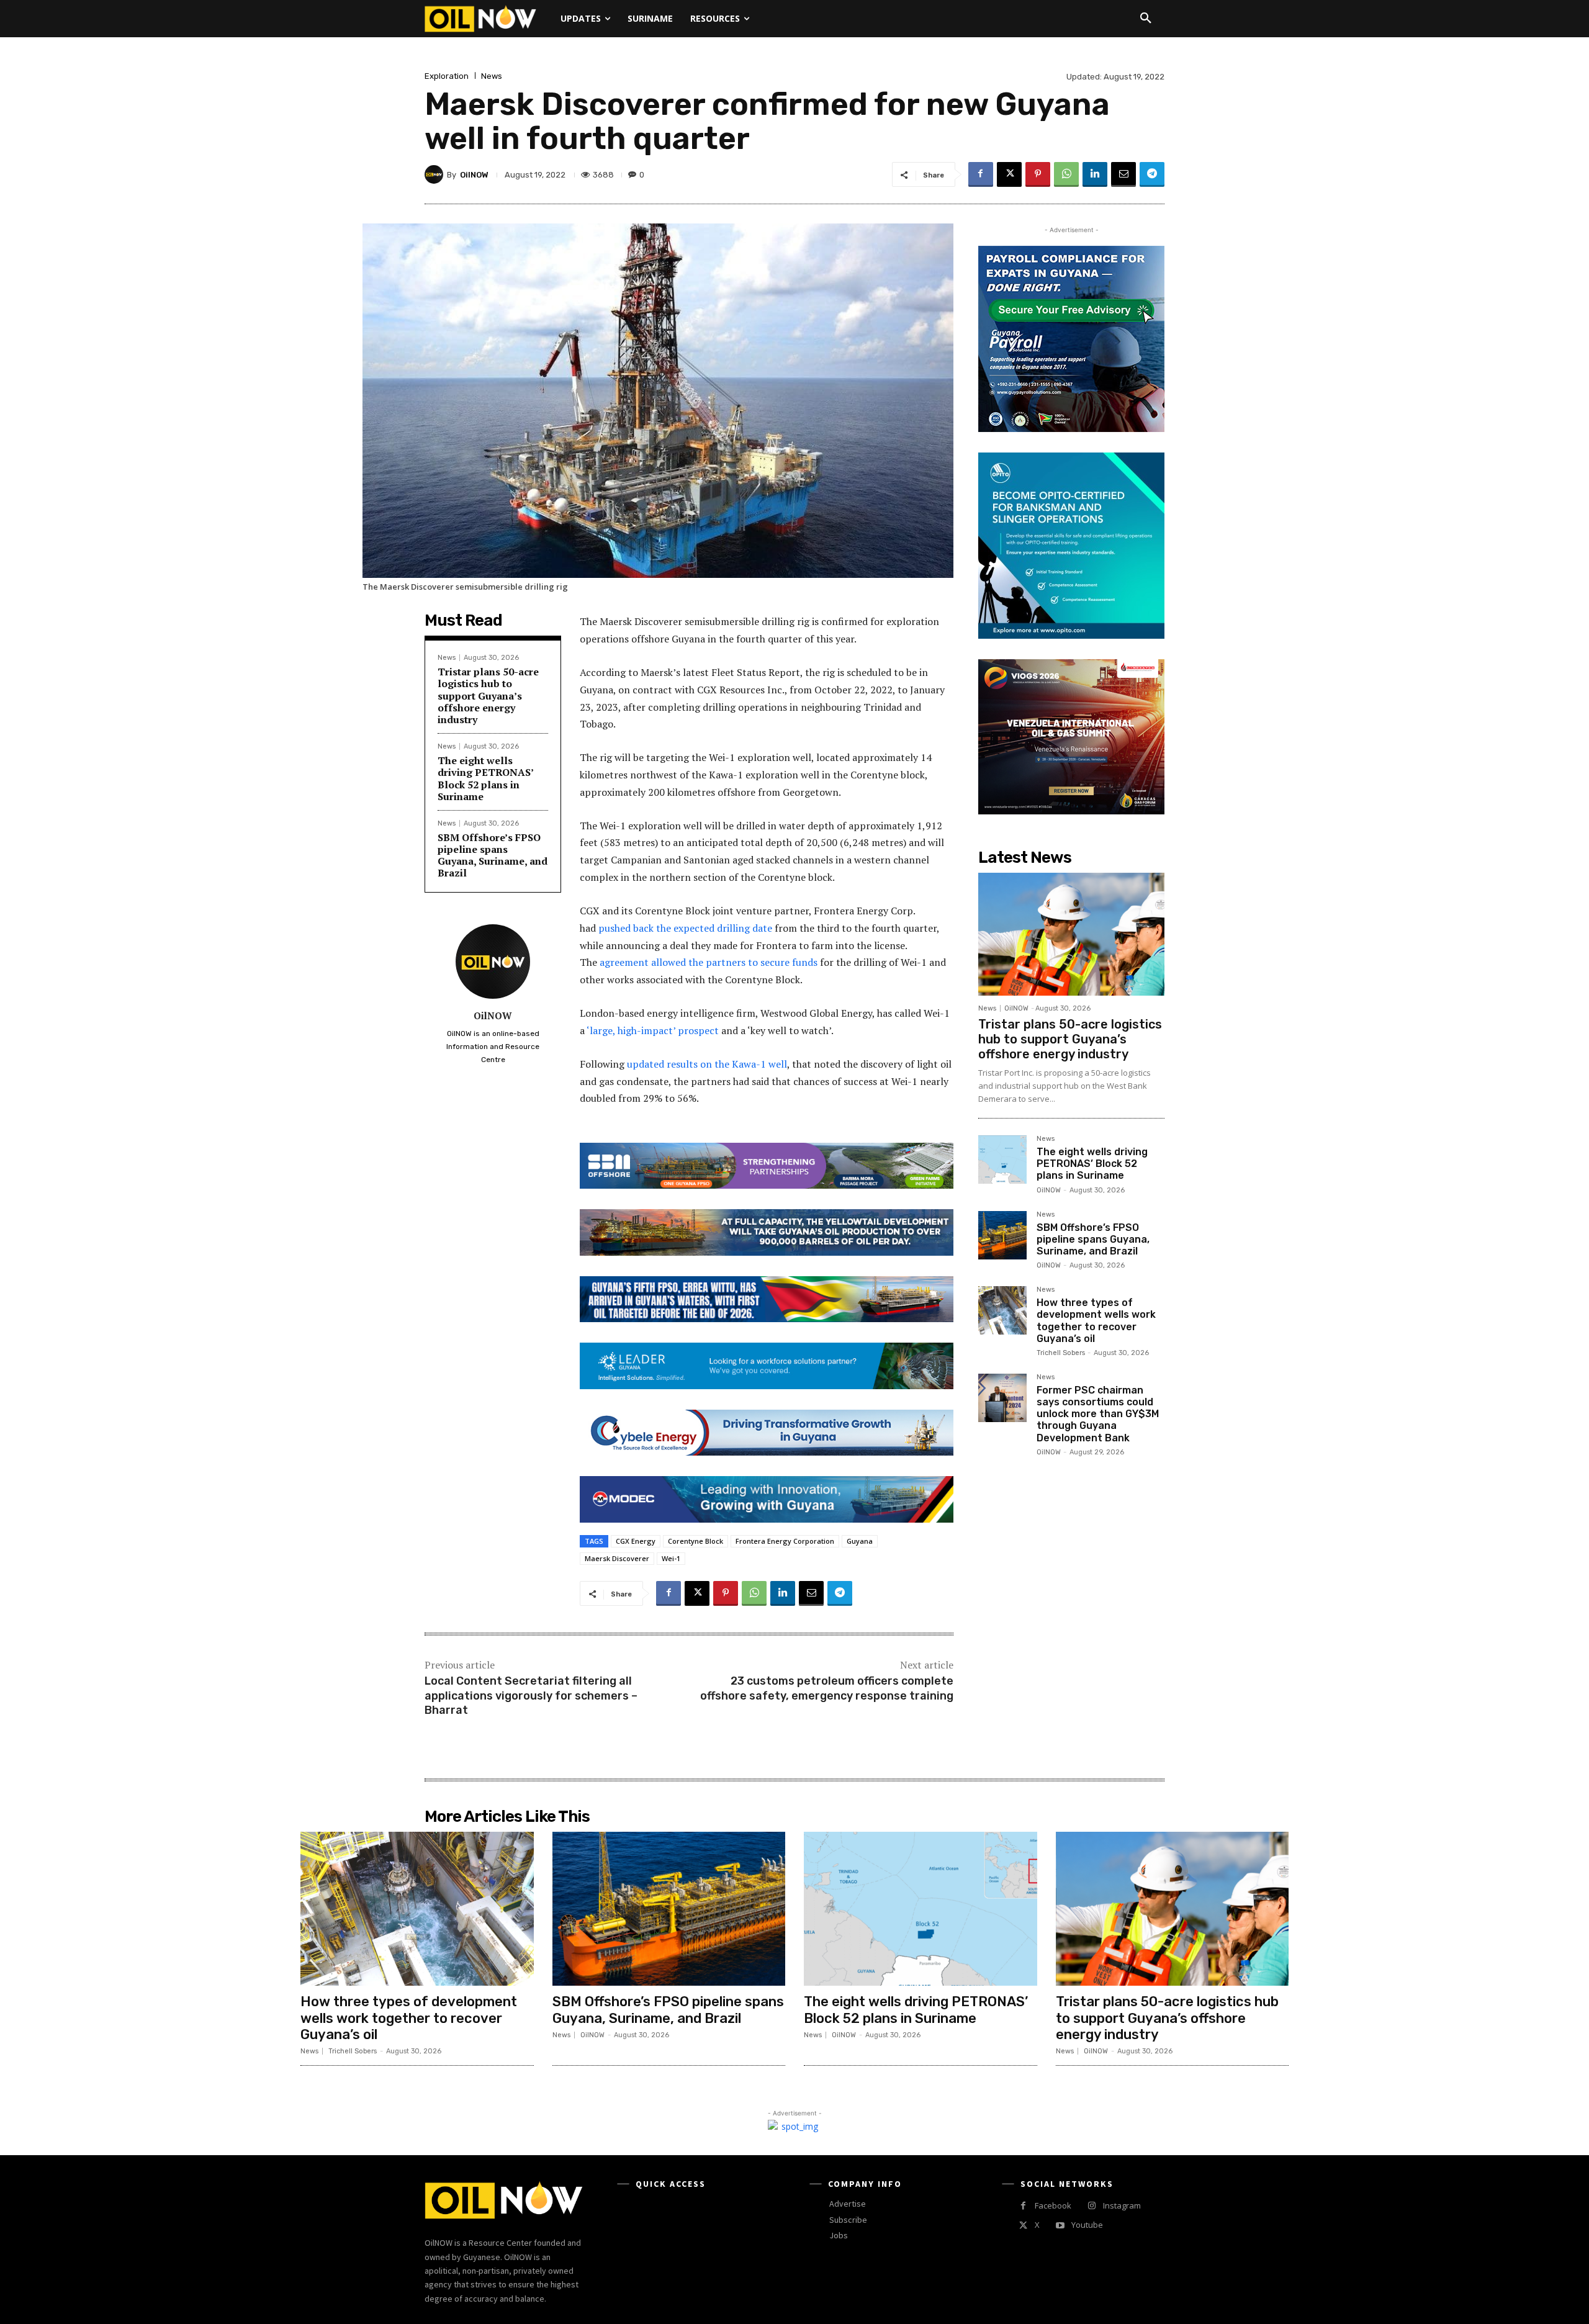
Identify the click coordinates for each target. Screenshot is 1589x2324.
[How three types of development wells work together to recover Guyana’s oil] (1002, 1310)
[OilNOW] (436, 174)
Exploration (447, 76)
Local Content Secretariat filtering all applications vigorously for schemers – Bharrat (531, 1696)
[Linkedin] (1095, 174)
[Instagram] (1092, 2206)
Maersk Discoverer (617, 1558)
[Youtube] (1060, 2226)
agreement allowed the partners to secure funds (709, 962)
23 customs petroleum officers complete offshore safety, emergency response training (827, 1688)
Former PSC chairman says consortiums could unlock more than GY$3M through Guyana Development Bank (1098, 1414)
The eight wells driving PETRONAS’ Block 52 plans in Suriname (486, 778)
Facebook (1053, 2205)
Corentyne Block (695, 1541)
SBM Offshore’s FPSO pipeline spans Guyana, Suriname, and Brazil (493, 855)
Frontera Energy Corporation (785, 1541)
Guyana (860, 1541)
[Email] (1123, 174)
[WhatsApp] (1066, 174)
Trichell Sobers (1061, 1353)
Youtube (1087, 2225)
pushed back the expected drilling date (685, 928)
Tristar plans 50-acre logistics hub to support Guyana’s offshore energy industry (488, 696)
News (492, 76)
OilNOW (474, 175)
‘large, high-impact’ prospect (653, 1030)
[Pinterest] (1038, 174)
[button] (1146, 19)
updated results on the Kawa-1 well (707, 1064)
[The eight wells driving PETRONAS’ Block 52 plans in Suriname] (1002, 1160)
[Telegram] (1152, 174)
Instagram (1122, 2205)
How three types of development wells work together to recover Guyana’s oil (1096, 1321)
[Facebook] (981, 174)
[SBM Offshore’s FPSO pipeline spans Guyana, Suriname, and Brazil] (1002, 1235)
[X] (1009, 174)
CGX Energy (636, 1541)
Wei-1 (671, 1558)
